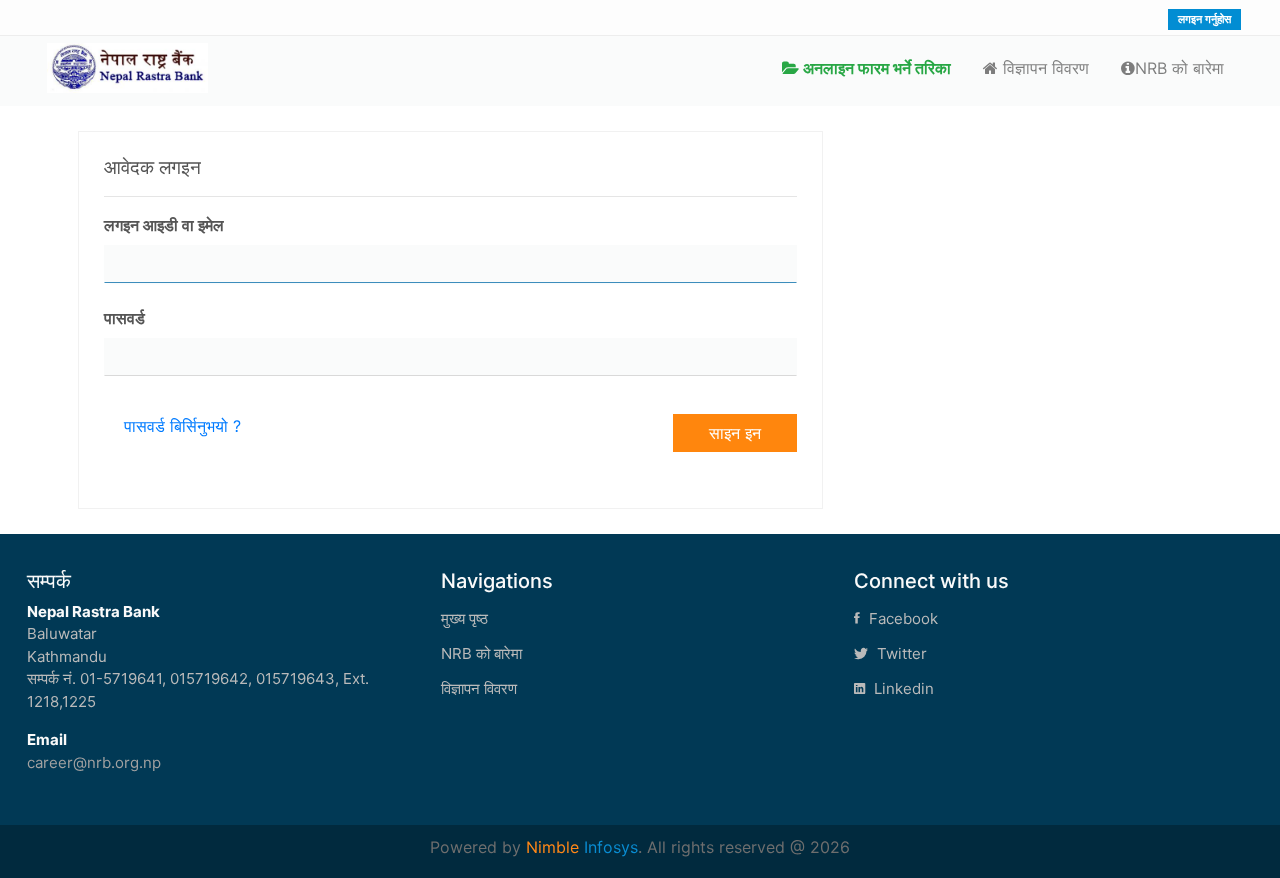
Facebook (901, 618)
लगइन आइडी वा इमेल (164, 225)
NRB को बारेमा (1179, 68)
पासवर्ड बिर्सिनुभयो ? (182, 426)
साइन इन (735, 433)
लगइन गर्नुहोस (1204, 19)
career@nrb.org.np (94, 762)
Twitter (900, 653)
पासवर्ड (124, 318)
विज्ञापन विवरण (1043, 68)
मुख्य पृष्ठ (464, 618)
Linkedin (902, 688)
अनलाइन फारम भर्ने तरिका (875, 68)
